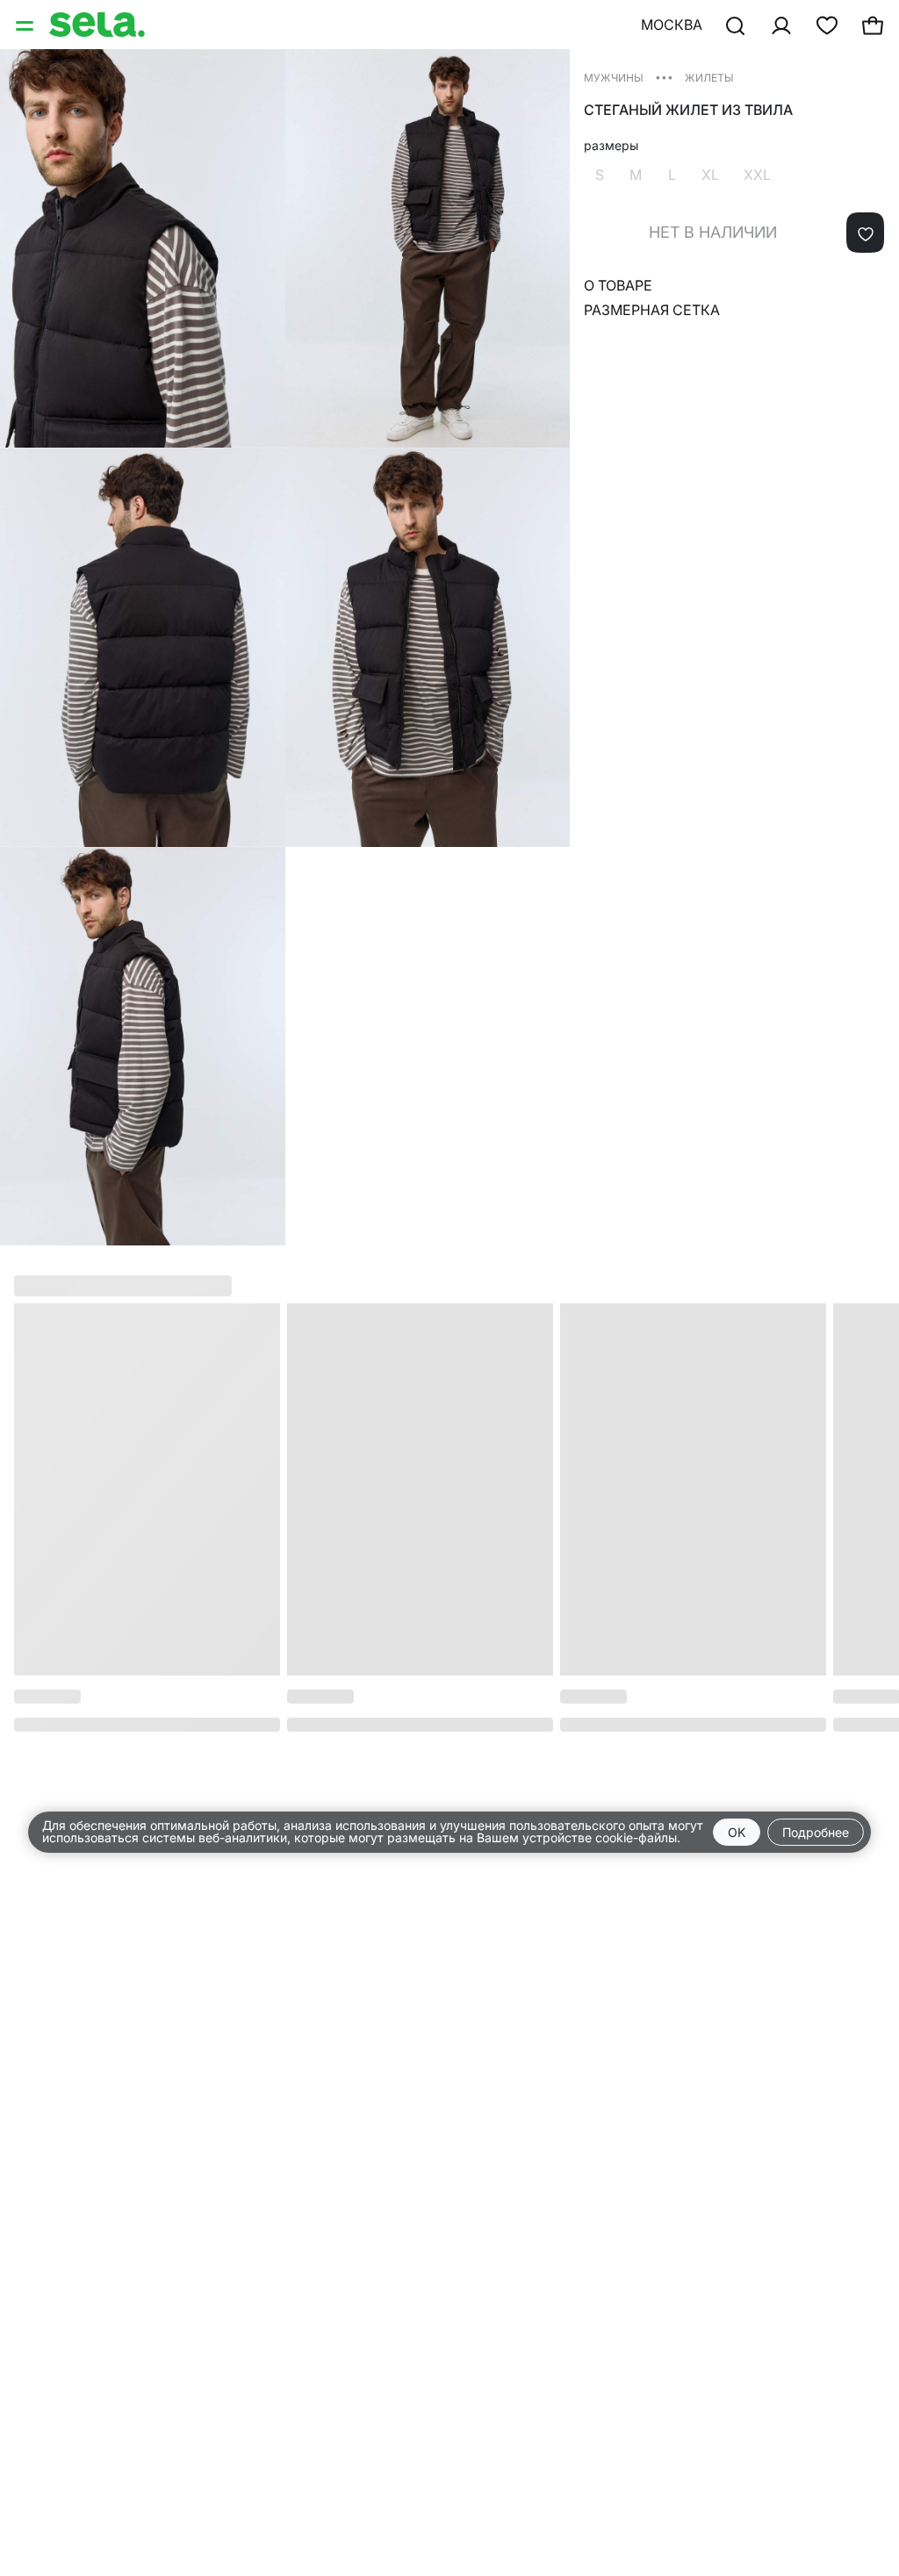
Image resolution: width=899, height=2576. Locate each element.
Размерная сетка (652, 310)
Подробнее (816, 1832)
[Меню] (26, 25)
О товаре (618, 285)
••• (664, 77)
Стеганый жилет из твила (688, 110)
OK (737, 1832)
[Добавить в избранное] (865, 233)
